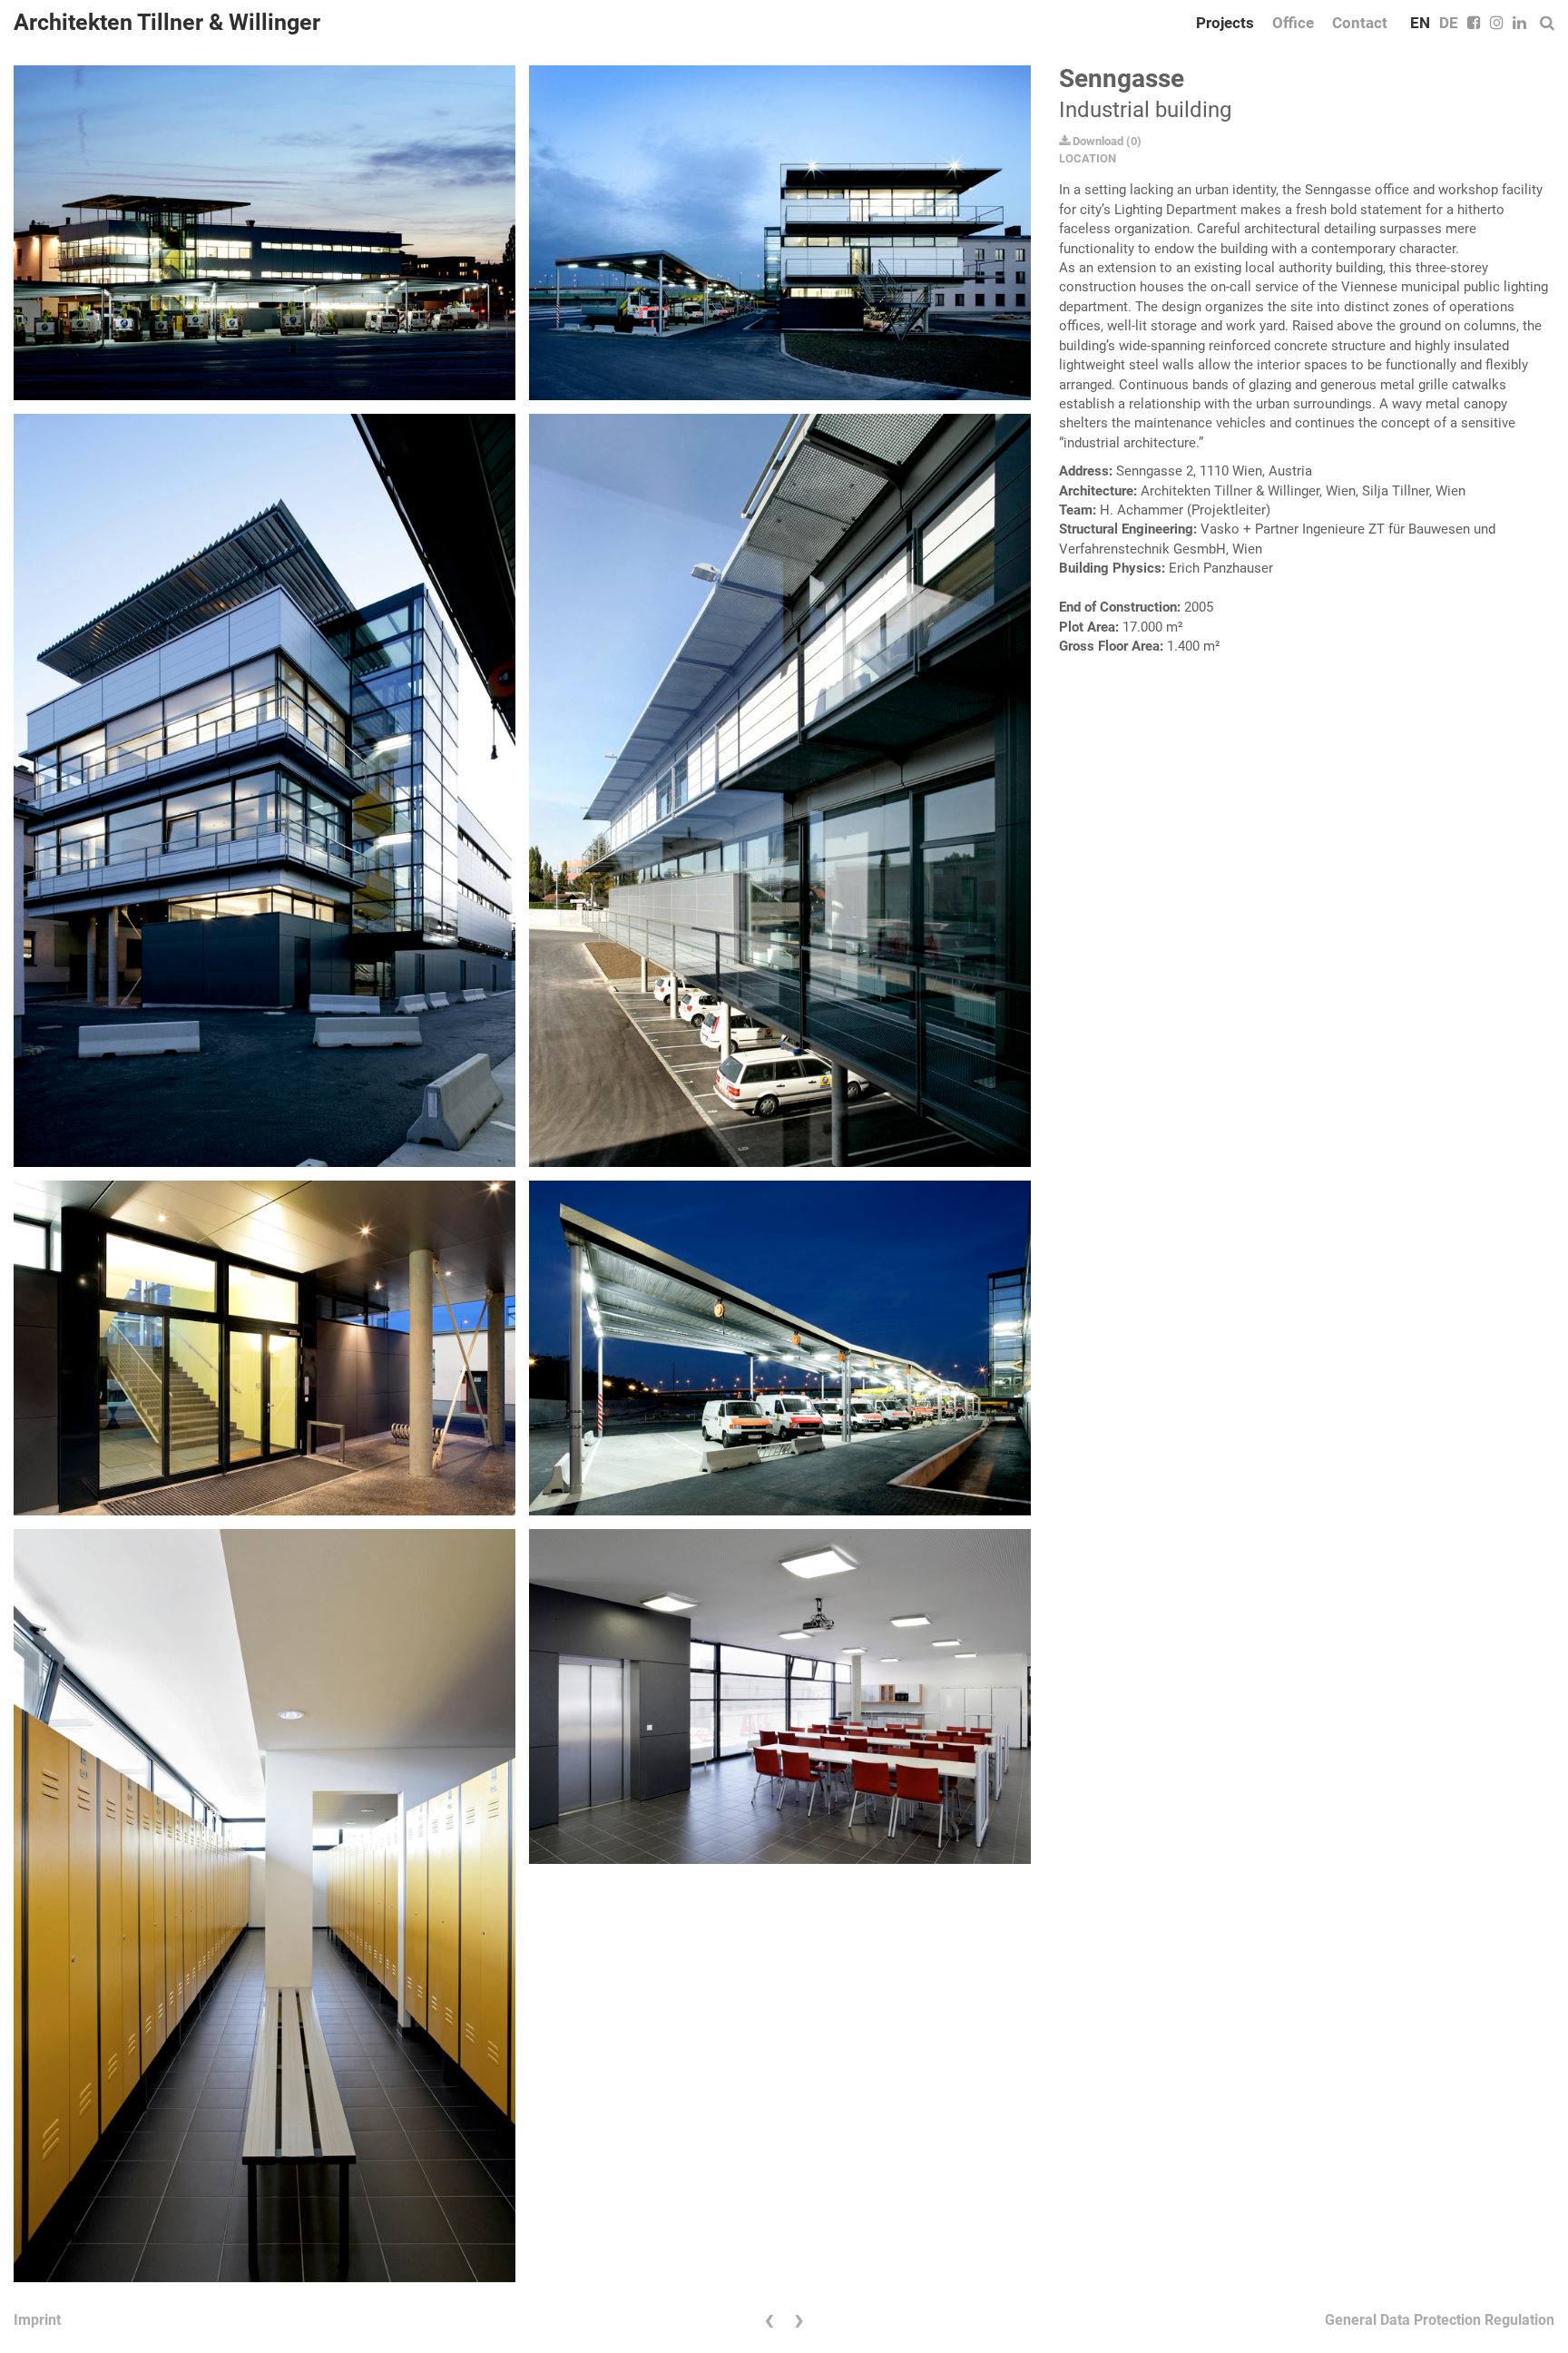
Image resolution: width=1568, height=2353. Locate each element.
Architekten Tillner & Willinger (167, 22)
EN (1420, 23)
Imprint (37, 2320)
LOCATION (1088, 158)
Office (1293, 23)
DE (1449, 23)
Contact (1360, 23)
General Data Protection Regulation (1440, 2320)
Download (1097, 141)
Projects (1225, 23)
